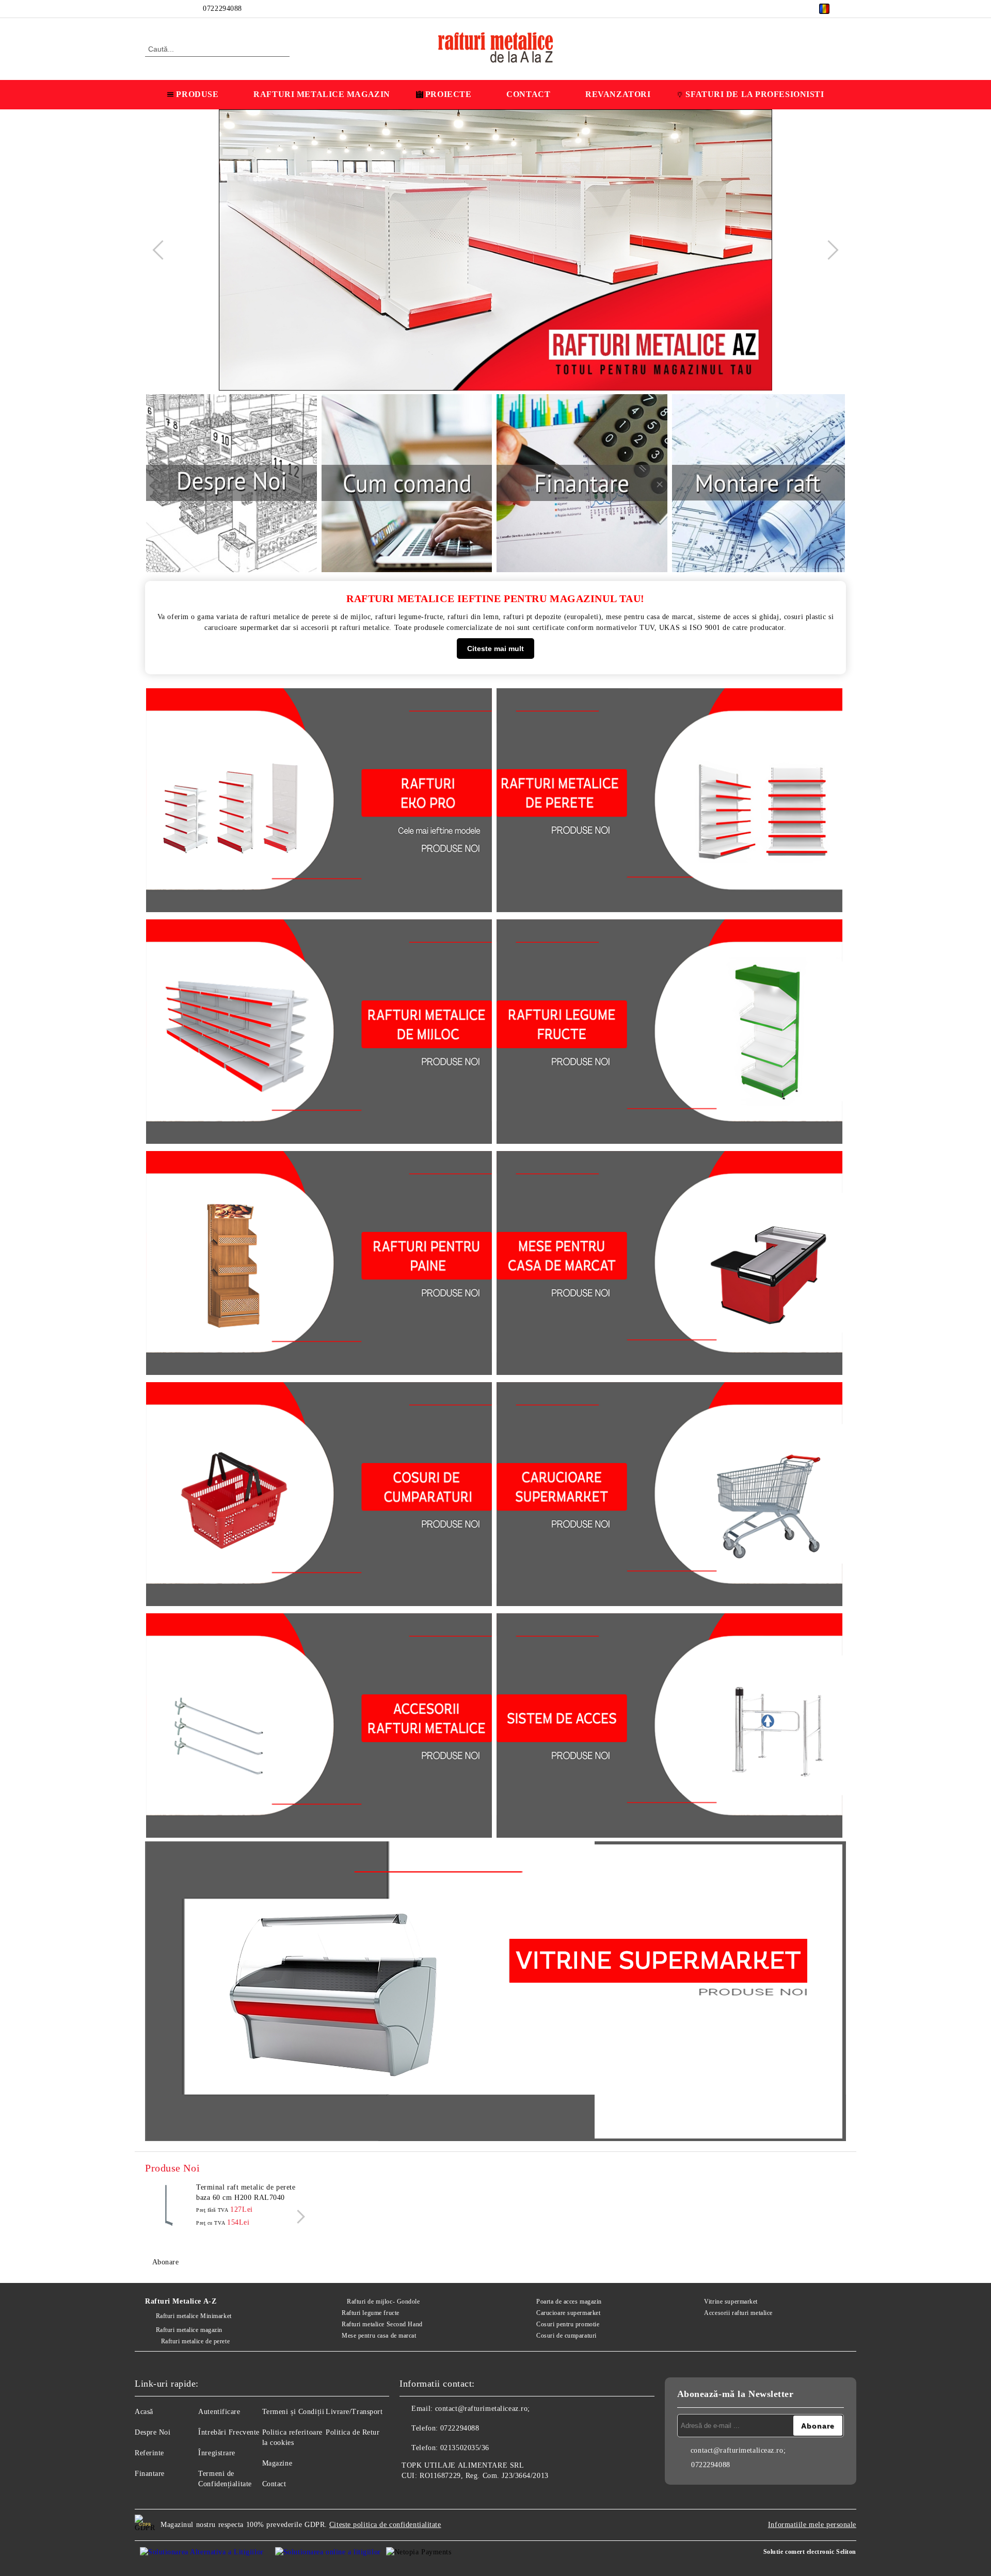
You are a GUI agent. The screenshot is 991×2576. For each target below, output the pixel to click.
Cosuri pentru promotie (568, 2324)
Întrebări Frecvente (229, 2432)
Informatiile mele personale (812, 2525)
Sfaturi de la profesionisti (755, 94)
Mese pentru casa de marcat (379, 2336)
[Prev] (162, 250)
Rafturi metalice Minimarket (194, 2316)
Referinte (149, 2453)
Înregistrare (217, 2453)
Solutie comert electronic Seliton (810, 2552)
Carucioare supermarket (568, 2313)
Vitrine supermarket (731, 2302)
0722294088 (222, 9)
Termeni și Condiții (293, 2412)
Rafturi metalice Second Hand (382, 2324)
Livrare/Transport (354, 2412)
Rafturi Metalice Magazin (322, 94)
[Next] (828, 250)
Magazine (277, 2463)
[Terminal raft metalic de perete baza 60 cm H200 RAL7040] (168, 2206)
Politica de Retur (353, 2432)
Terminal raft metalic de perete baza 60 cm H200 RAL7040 (246, 2192)
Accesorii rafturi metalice (738, 2313)
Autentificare (219, 2412)
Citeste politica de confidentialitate (385, 2525)
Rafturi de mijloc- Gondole (383, 2302)
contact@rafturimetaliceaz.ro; (483, 2409)
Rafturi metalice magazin (189, 2330)
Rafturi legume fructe (370, 2313)
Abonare (165, 2262)
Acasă (144, 2412)
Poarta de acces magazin (569, 2302)
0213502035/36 (465, 2448)
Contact (528, 94)
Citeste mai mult (495, 649)
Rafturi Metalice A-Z (181, 2301)
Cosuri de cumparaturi (566, 2336)
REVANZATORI (618, 94)
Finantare (150, 2474)
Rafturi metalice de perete (195, 2341)
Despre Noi (153, 2432)
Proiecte (448, 94)
